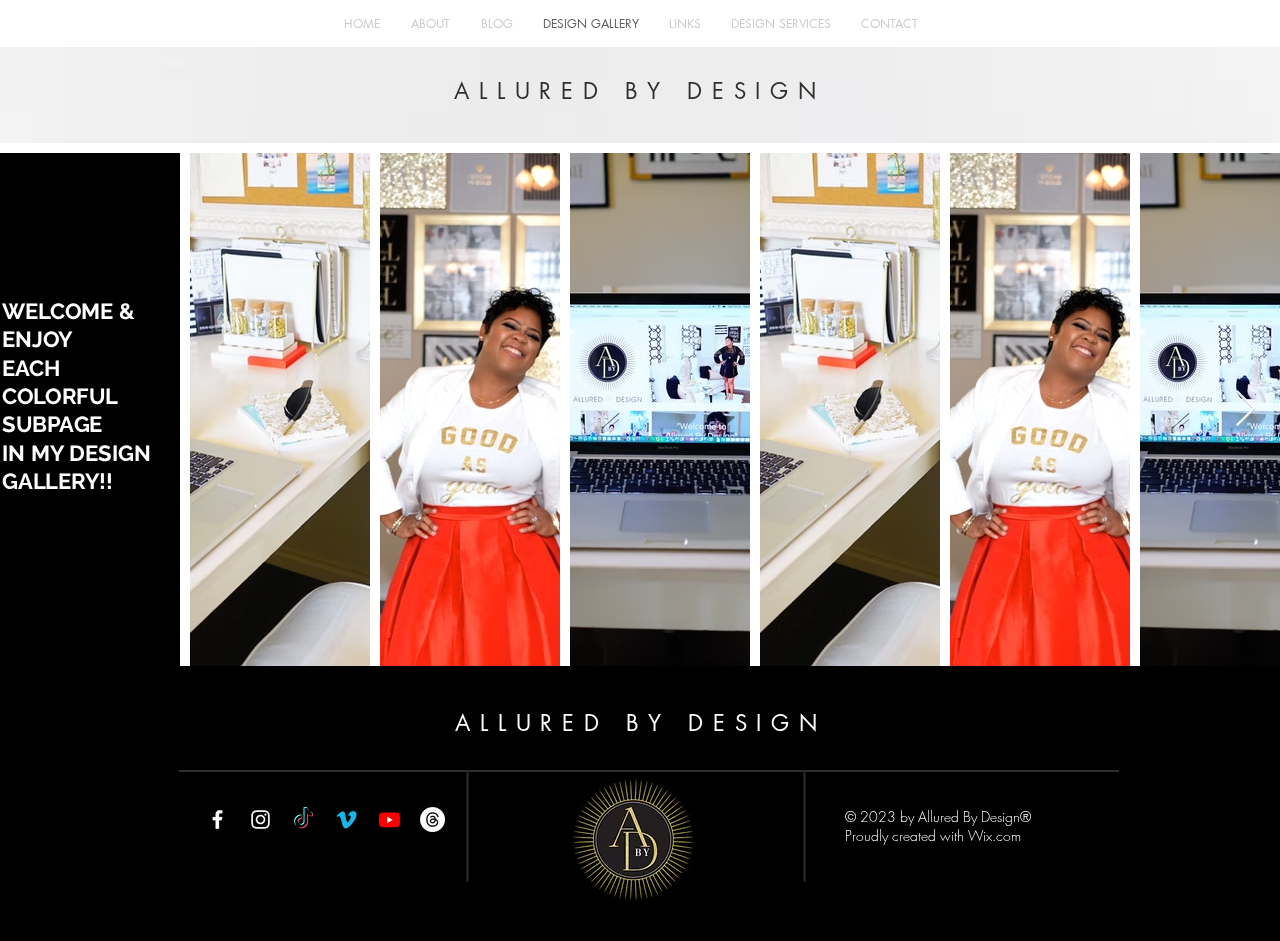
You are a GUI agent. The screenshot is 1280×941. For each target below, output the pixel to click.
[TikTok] (303, 819)
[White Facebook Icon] (217, 819)
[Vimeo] (346, 819)
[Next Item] (1245, 409)
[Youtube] (389, 819)
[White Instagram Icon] (260, 819)
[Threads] (432, 819)
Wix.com (994, 835)
